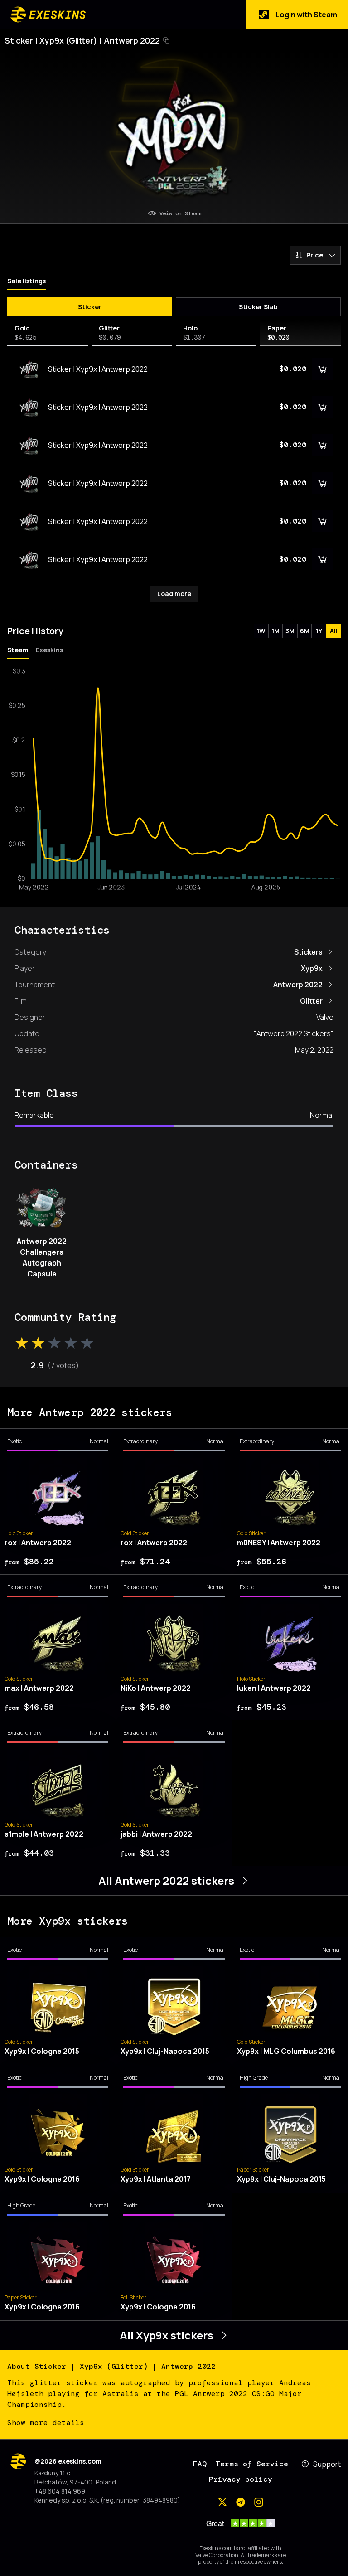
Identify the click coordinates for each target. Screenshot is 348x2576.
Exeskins (49, 650)
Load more (174, 594)
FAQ (200, 2464)
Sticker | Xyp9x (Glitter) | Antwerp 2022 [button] (82, 40)
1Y (319, 631)
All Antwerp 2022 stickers (166, 1880)
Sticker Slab (258, 307)
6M (305, 631)
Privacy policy (241, 2479)
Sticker (90, 307)
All (334, 631)
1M (275, 631)
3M (290, 631)
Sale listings (27, 281)
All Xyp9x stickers (167, 2335)
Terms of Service (252, 2464)
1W (261, 631)
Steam (18, 650)
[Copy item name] (166, 40)
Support (327, 2464)
